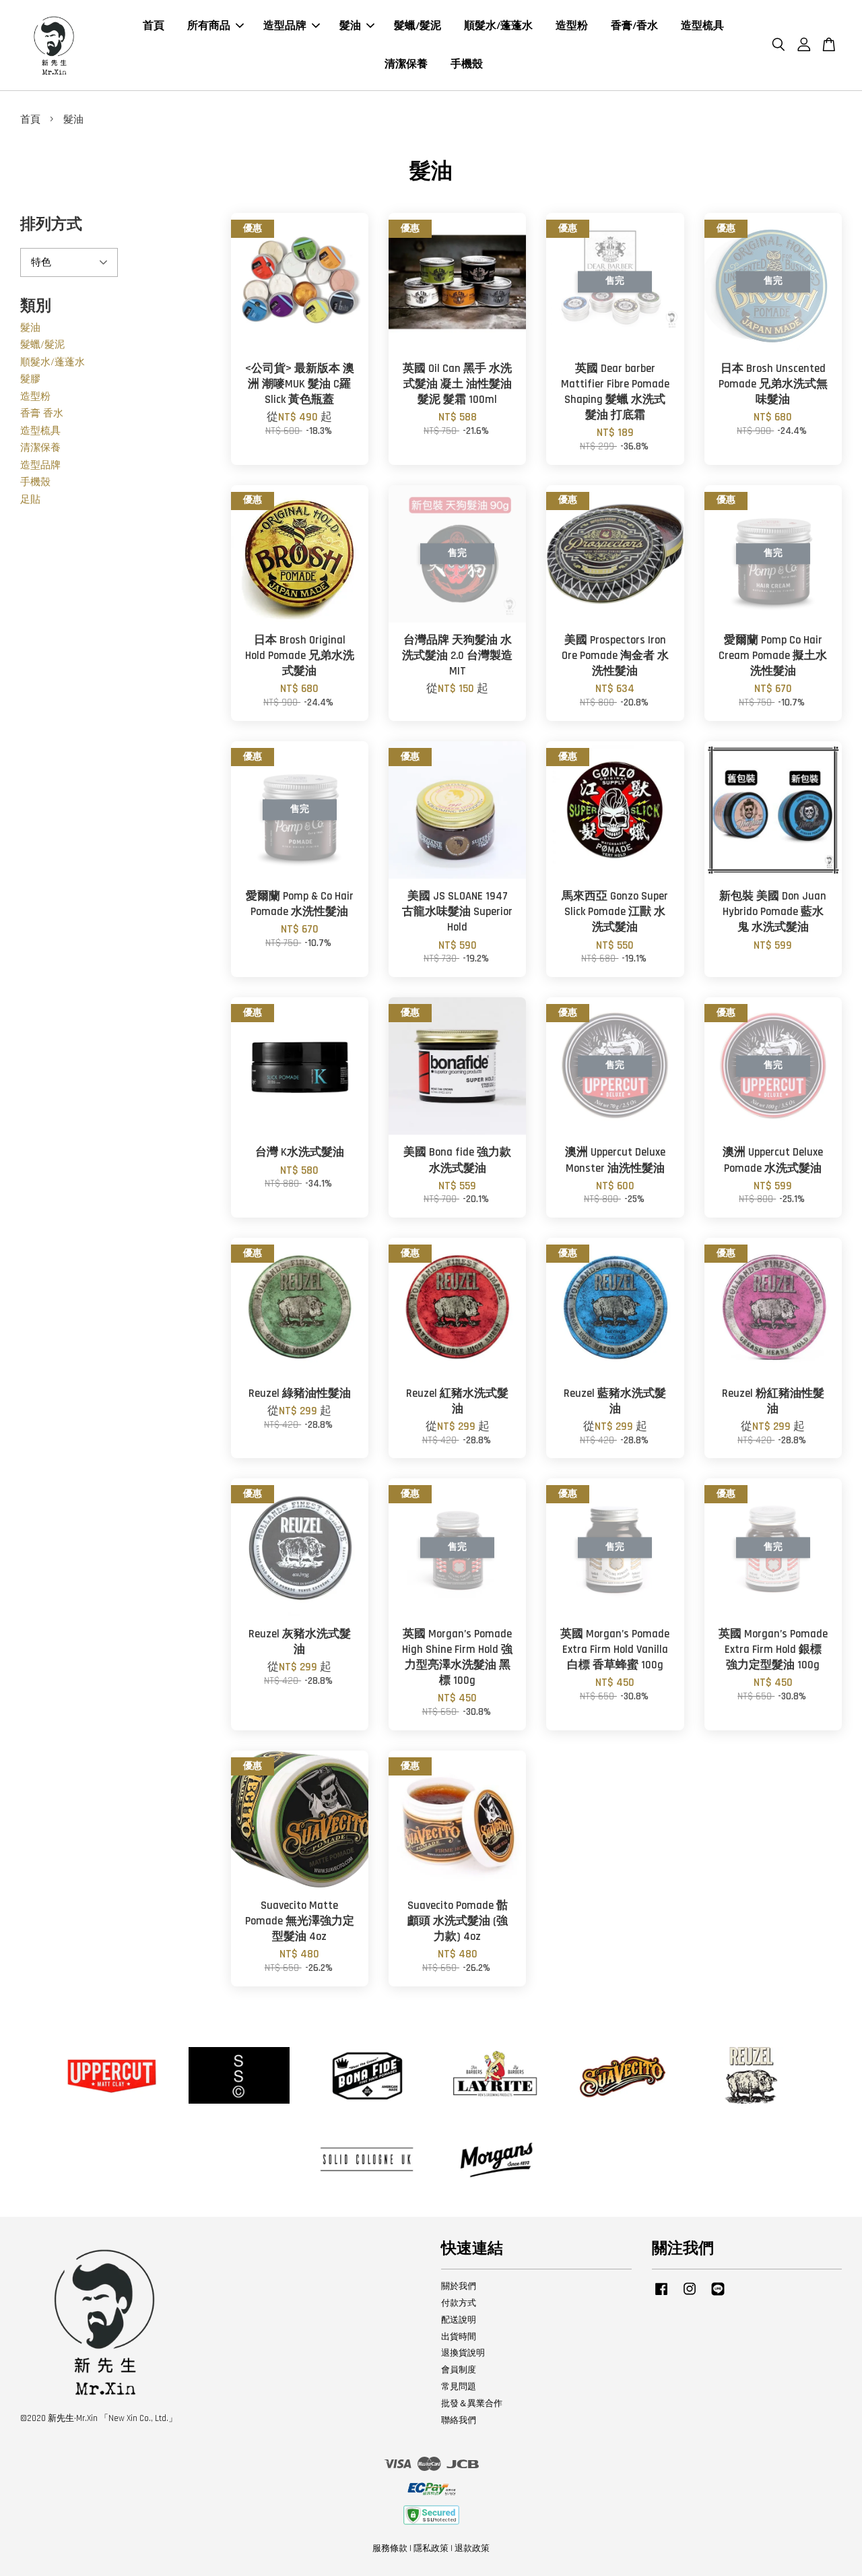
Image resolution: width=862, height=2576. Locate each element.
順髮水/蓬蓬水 (498, 26)
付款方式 (459, 2303)
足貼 (30, 500)
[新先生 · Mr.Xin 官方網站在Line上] (718, 2296)
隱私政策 (431, 2548)
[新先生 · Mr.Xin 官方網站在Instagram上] (690, 2296)
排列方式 (51, 225)
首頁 (154, 26)
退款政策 (472, 2548)
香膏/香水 (634, 26)
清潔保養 (406, 64)
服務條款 (390, 2548)
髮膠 (30, 379)
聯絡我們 (459, 2420)
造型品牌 (285, 26)
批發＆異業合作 (472, 2404)
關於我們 (459, 2286)
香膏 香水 (42, 413)
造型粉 (572, 26)
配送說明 (459, 2320)
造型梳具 (702, 26)
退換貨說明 (463, 2353)
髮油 (350, 26)
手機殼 (467, 64)
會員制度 (459, 2370)
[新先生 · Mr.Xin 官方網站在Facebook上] (661, 2296)
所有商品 (209, 26)
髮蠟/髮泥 (418, 26)
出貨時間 (459, 2337)
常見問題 (459, 2387)
